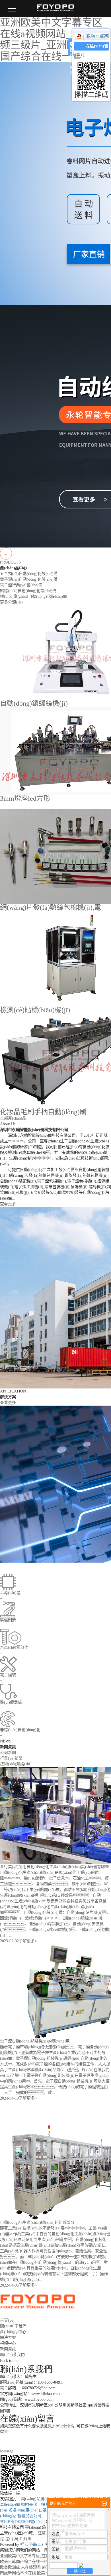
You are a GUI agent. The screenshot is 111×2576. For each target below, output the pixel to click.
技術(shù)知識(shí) (16, 1764)
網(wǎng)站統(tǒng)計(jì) (42, 2499)
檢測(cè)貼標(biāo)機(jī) (35, 1010)
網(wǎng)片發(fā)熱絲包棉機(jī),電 (51, 907)
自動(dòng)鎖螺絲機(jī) (34, 703)
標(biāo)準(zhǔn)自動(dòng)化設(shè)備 (33, 596)
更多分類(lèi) (11, 602)
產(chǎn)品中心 (13, 2332)
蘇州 (27, 2539)
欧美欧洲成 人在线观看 (20, 2567)
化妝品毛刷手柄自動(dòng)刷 (43, 1112)
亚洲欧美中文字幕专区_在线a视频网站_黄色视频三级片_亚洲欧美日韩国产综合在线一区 (54, 40)
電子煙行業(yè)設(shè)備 (21, 585)
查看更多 (8, 1204)
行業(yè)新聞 (11, 1758)
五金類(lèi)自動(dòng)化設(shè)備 (29, 574)
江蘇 (42, 2533)
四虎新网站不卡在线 (18, 2573)
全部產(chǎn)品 (13, 1118)
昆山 (9, 2539)
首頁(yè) (7, 2320)
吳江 (18, 2539)
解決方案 (8, 2337)
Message (7, 2451)
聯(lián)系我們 (12, 2355)
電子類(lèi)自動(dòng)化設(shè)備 (29, 579)
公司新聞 (8, 1753)
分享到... (80, 55)
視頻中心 (8, 2343)
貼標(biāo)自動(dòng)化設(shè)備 (28, 591)
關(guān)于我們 (13, 2326)
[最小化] (104, 2503)
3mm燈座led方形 (25, 798)
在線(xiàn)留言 (97, 50)
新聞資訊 (8, 2349)
